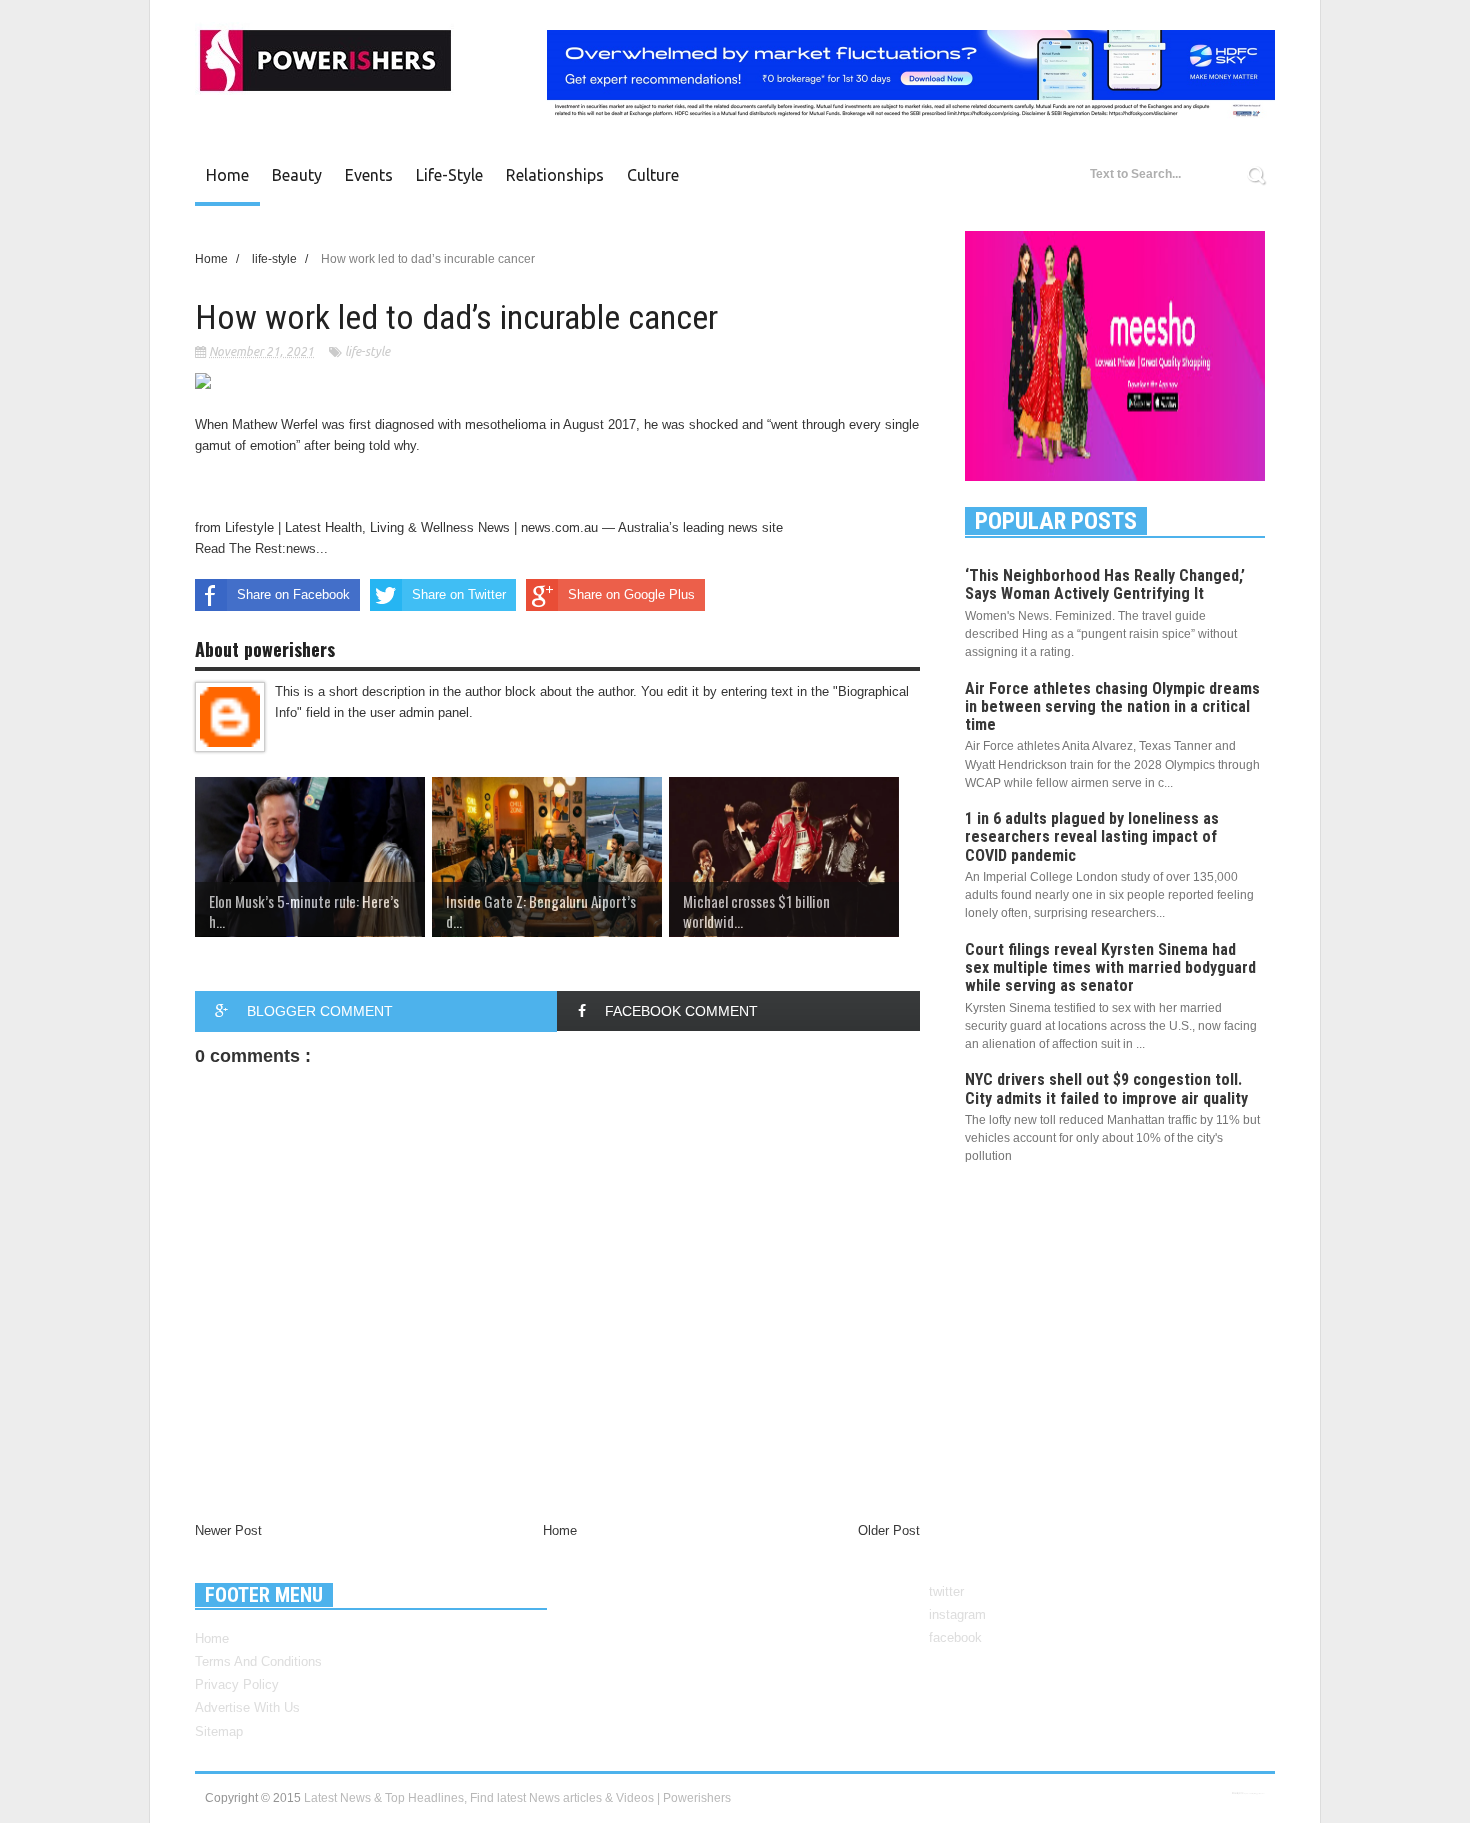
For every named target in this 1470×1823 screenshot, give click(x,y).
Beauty (297, 175)
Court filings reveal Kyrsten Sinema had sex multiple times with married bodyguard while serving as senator (1110, 967)
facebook (955, 1637)
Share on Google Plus (631, 594)
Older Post (889, 1530)
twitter (946, 1591)
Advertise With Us (247, 1707)
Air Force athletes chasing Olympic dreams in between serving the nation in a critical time (1112, 706)
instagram (957, 1614)
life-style (367, 351)
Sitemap (219, 1731)
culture (653, 175)
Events (369, 175)
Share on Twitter (459, 594)
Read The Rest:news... (261, 548)
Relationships (555, 175)
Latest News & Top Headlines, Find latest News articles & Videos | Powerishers (517, 1798)
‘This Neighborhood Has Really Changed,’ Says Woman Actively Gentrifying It (1105, 584)
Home (227, 175)
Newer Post (228, 1530)
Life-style (449, 175)
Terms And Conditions (258, 1661)
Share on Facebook (293, 594)
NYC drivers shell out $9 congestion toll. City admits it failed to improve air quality (1106, 1088)
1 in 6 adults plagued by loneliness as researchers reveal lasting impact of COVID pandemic (1092, 836)
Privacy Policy (237, 1684)
